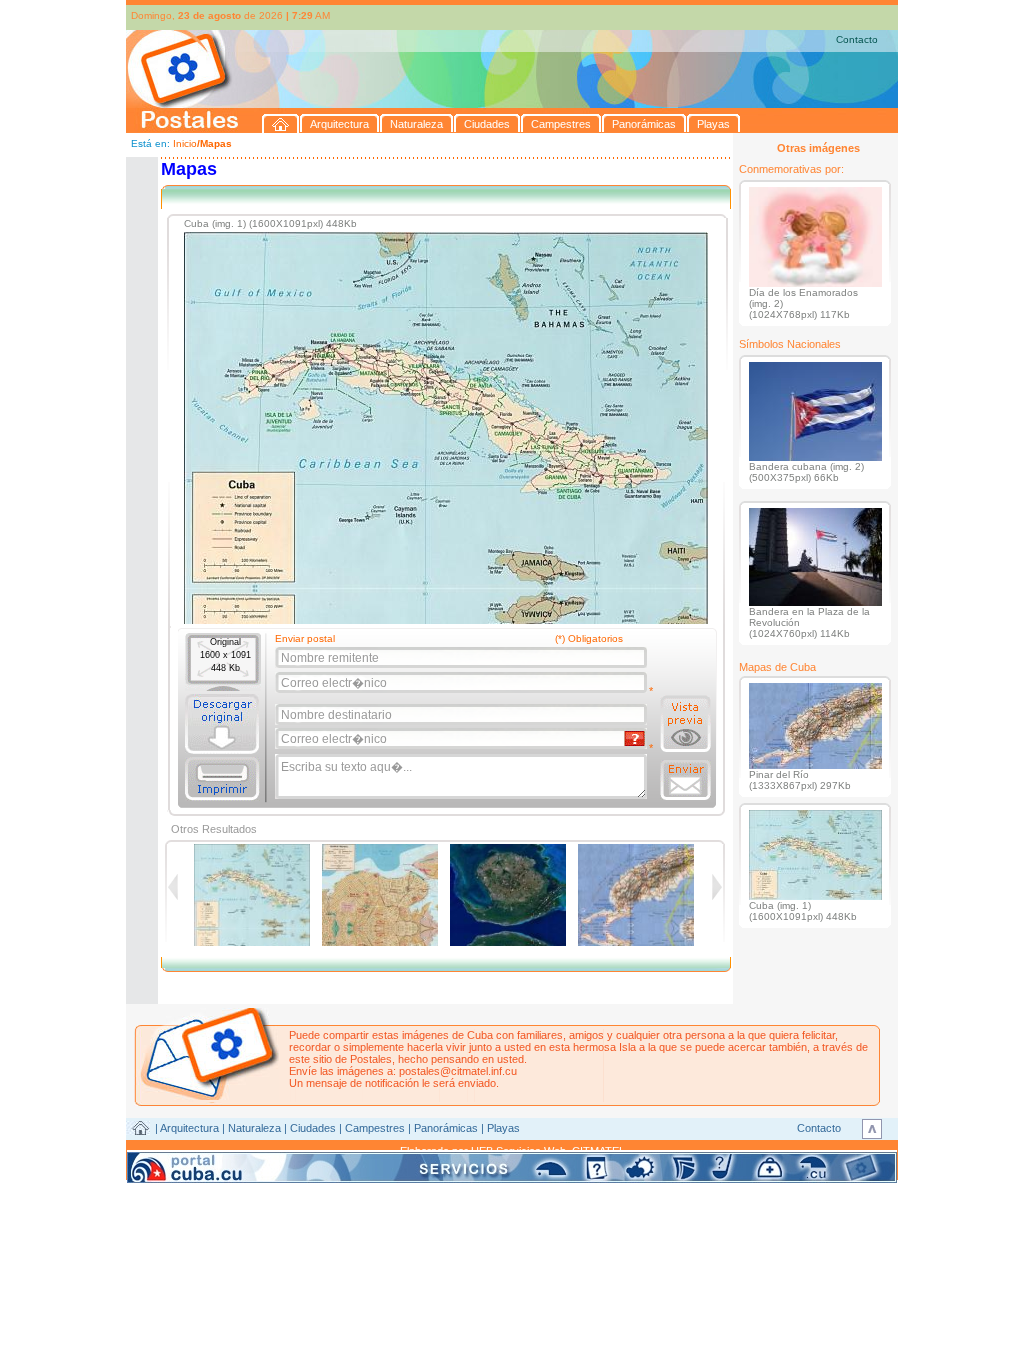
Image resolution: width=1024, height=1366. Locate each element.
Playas (503, 1128)
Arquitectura (189, 1128)
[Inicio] (281, 123)
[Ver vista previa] (685, 724)
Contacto (857, 39)
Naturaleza (254, 1128)
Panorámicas (446, 1128)
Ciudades (313, 1128)
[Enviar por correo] (685, 780)
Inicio (185, 143)
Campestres (375, 1128)
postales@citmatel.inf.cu (458, 1071)
